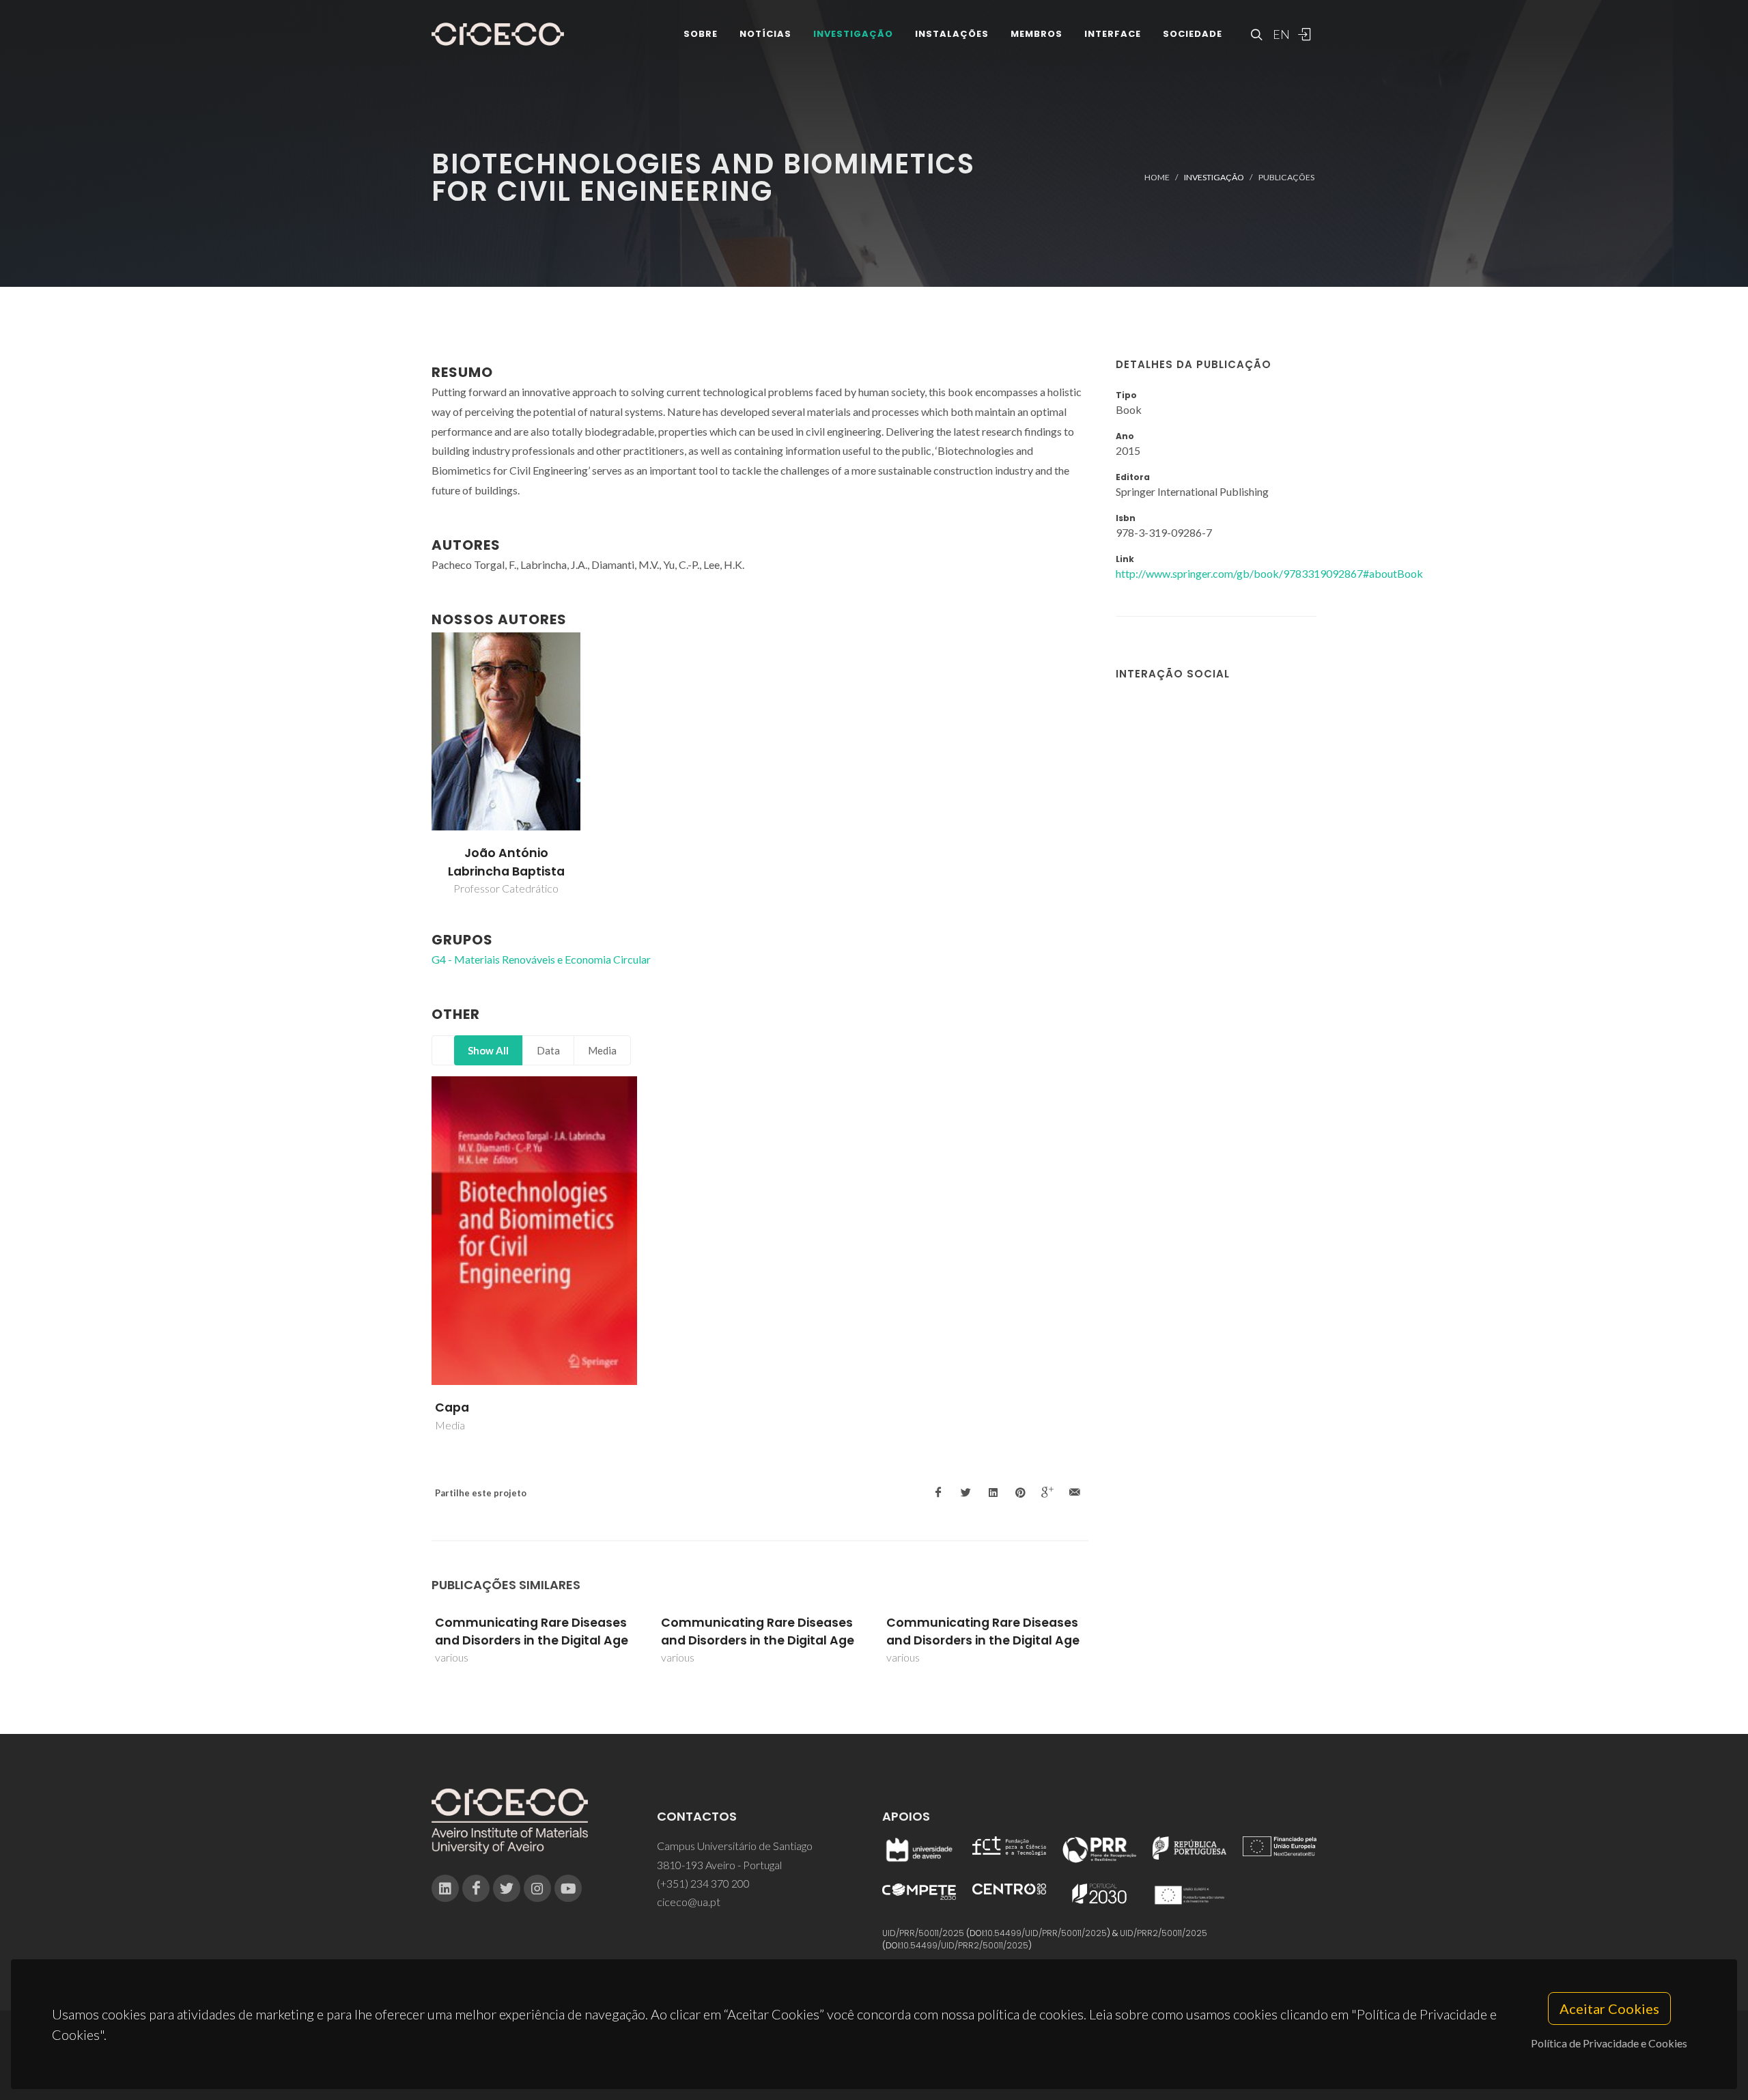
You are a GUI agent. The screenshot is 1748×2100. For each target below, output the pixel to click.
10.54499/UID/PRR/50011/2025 (1046, 1933)
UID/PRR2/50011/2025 (1164, 1933)
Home (1157, 177)
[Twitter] (507, 1888)
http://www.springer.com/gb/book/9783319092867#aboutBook (1269, 573)
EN (1280, 34)
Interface (1113, 34)
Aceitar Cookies (1609, 2008)
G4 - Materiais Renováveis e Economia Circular (541, 959)
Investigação (853, 34)
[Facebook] (476, 1888)
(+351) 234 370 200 (703, 1883)
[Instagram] (537, 1888)
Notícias (765, 34)
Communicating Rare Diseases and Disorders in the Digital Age (532, 1632)
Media (602, 1050)
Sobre (701, 34)
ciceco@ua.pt (689, 1902)
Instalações (952, 34)
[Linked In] (445, 1888)
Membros (1037, 34)
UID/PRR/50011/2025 (923, 1933)
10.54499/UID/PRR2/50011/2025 (965, 1945)
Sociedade (1193, 34)
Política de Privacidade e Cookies (1609, 2043)
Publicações (1286, 177)
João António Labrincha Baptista (506, 862)
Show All (488, 1050)
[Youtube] (568, 1888)
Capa (452, 1408)
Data (548, 1050)
